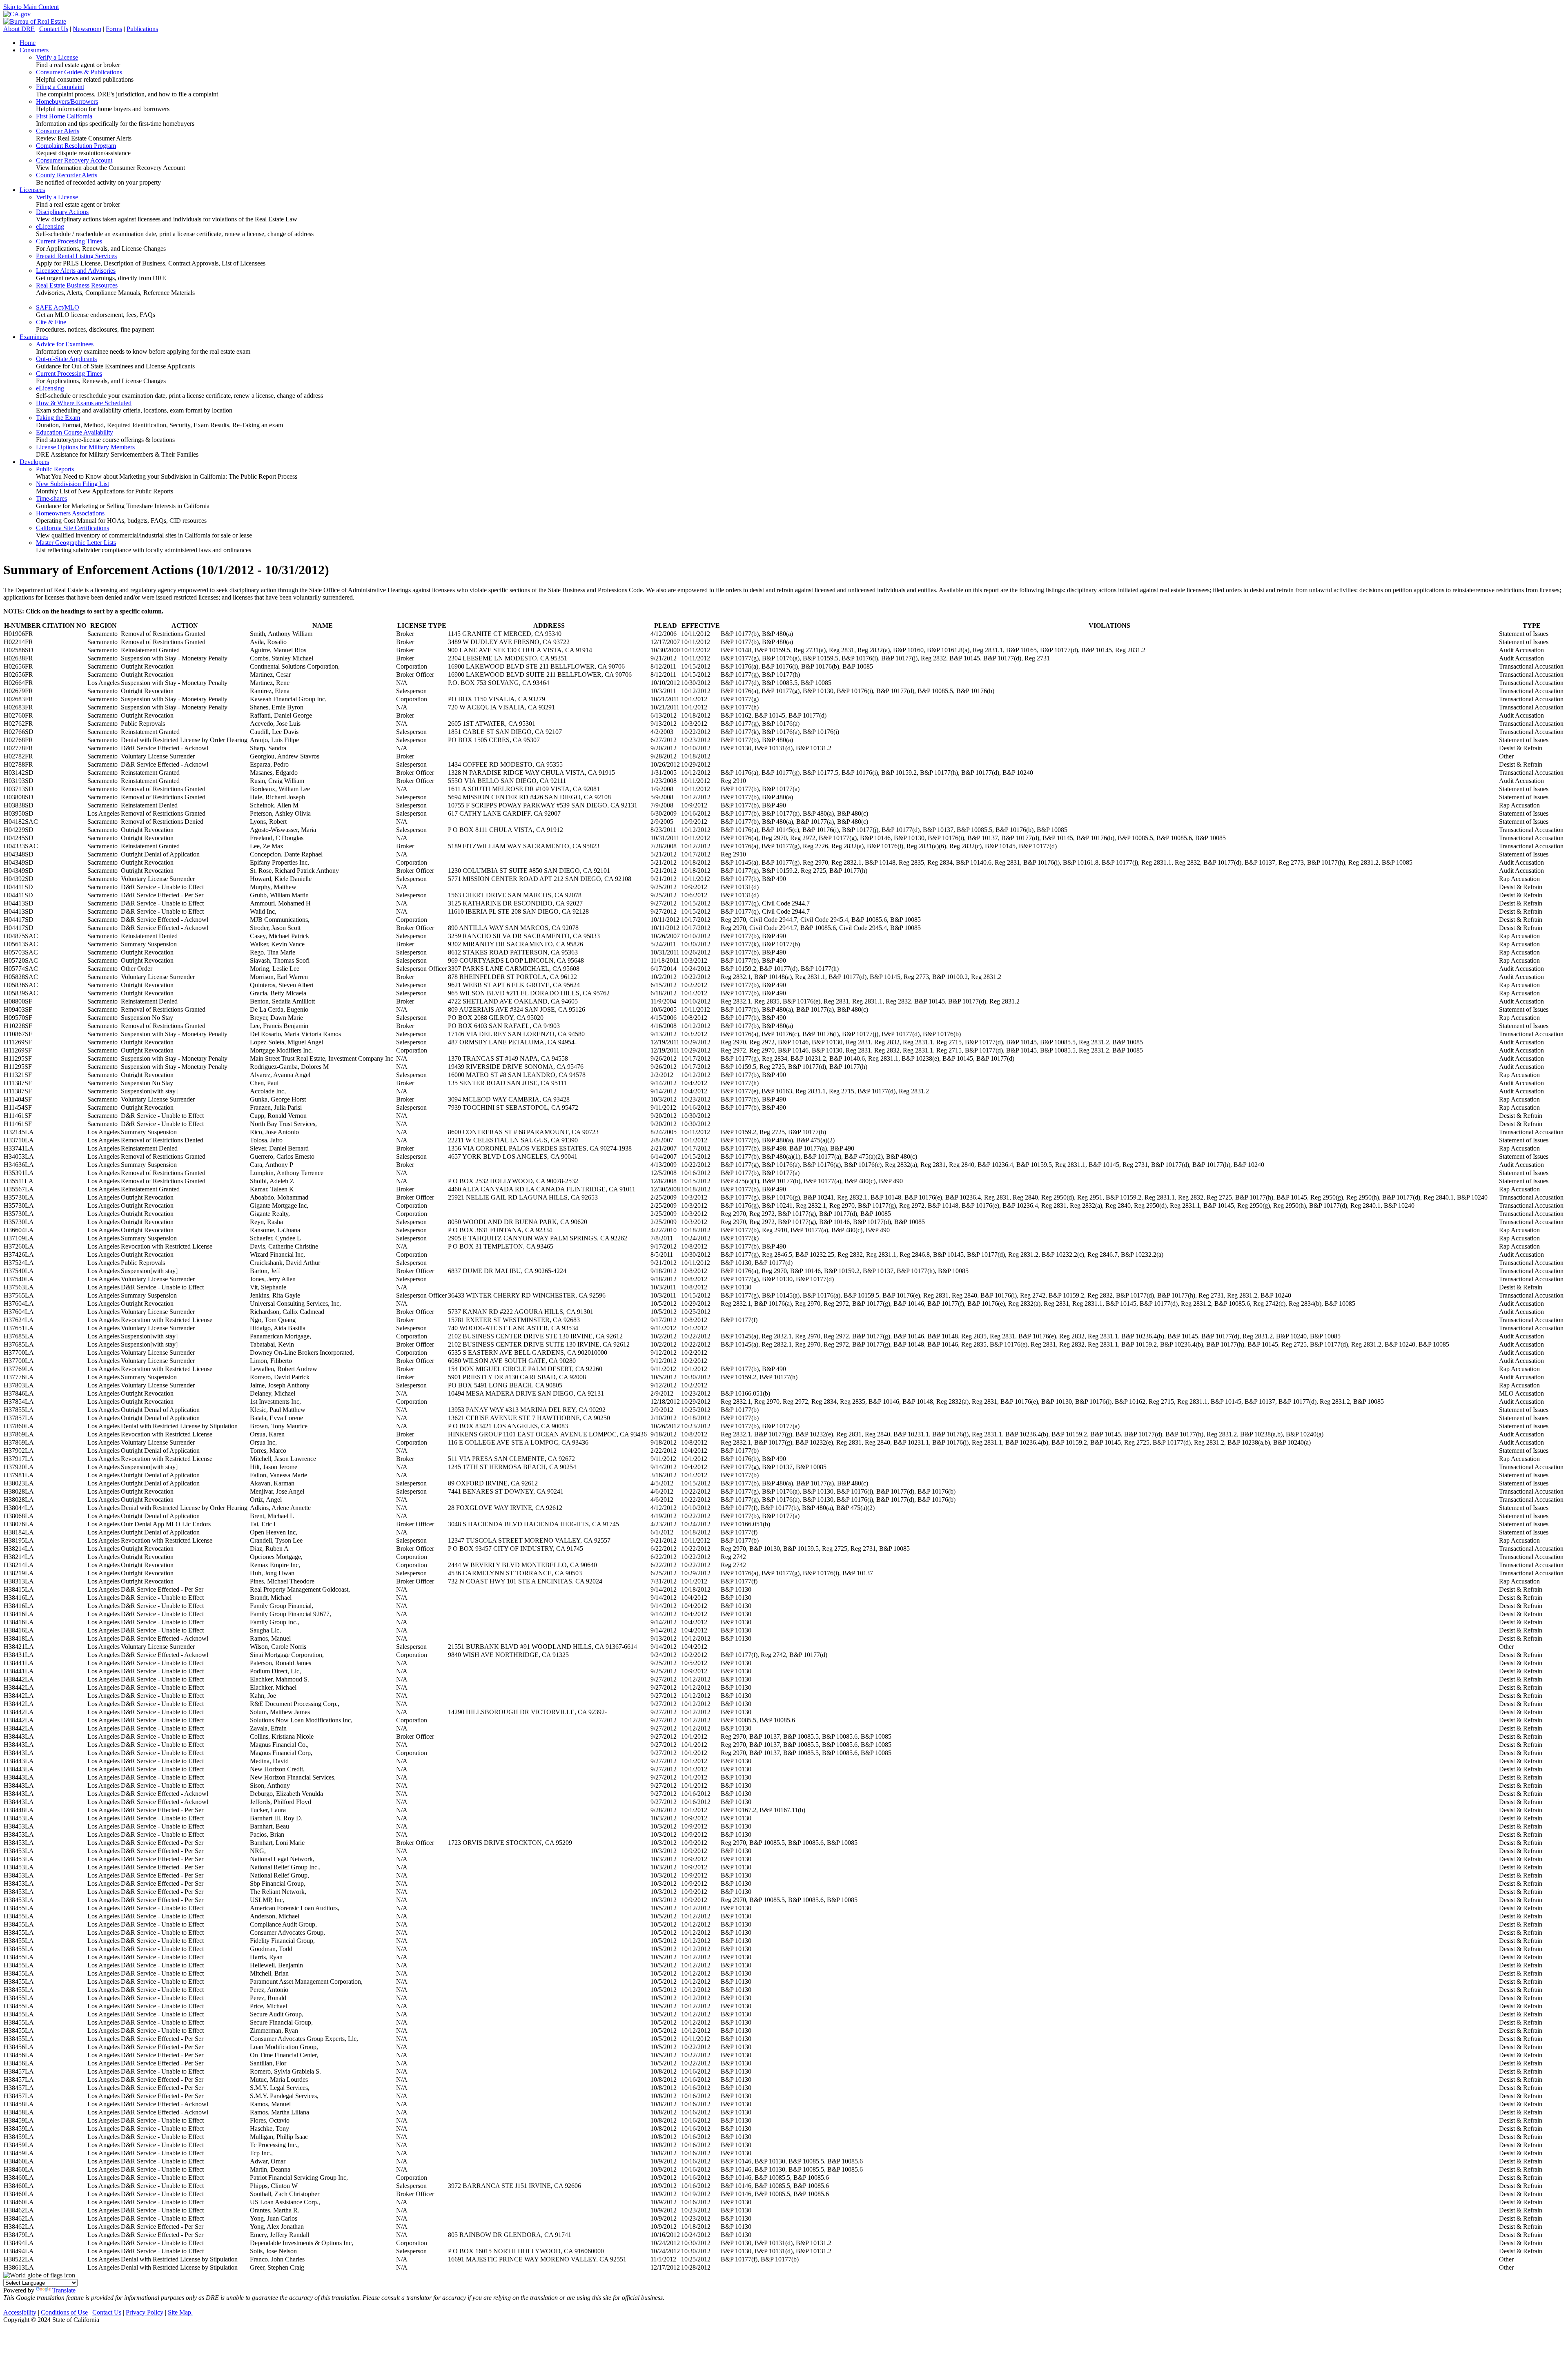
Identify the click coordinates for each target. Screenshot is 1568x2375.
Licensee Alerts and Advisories (76, 271)
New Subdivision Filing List (72, 484)
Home (28, 43)
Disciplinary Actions (62, 212)
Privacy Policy (145, 2312)
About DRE (19, 29)
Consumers (34, 50)
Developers (34, 462)
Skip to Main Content (31, 7)
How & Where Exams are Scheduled (84, 403)
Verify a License (57, 57)
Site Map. (180, 2312)
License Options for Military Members (85, 447)
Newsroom (87, 29)
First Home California (64, 116)
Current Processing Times (69, 241)
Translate (64, 2290)
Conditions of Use (64, 2312)
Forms (114, 29)
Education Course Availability (75, 432)
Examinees (34, 337)
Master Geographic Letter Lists (76, 543)
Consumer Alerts (58, 131)
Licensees (32, 190)
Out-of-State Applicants (66, 359)
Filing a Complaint (60, 87)
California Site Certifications (72, 528)
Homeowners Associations (70, 513)
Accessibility (20, 2312)
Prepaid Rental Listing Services (76, 256)
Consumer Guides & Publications (79, 72)
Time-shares (51, 498)
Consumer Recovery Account (74, 160)
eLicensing (50, 226)
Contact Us (54, 29)
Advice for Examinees (65, 344)
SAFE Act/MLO (58, 307)
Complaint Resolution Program (76, 146)
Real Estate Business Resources (77, 285)
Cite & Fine (51, 322)
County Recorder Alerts (67, 175)
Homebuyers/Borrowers (67, 101)
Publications (142, 29)
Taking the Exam (58, 418)
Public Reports (55, 469)
